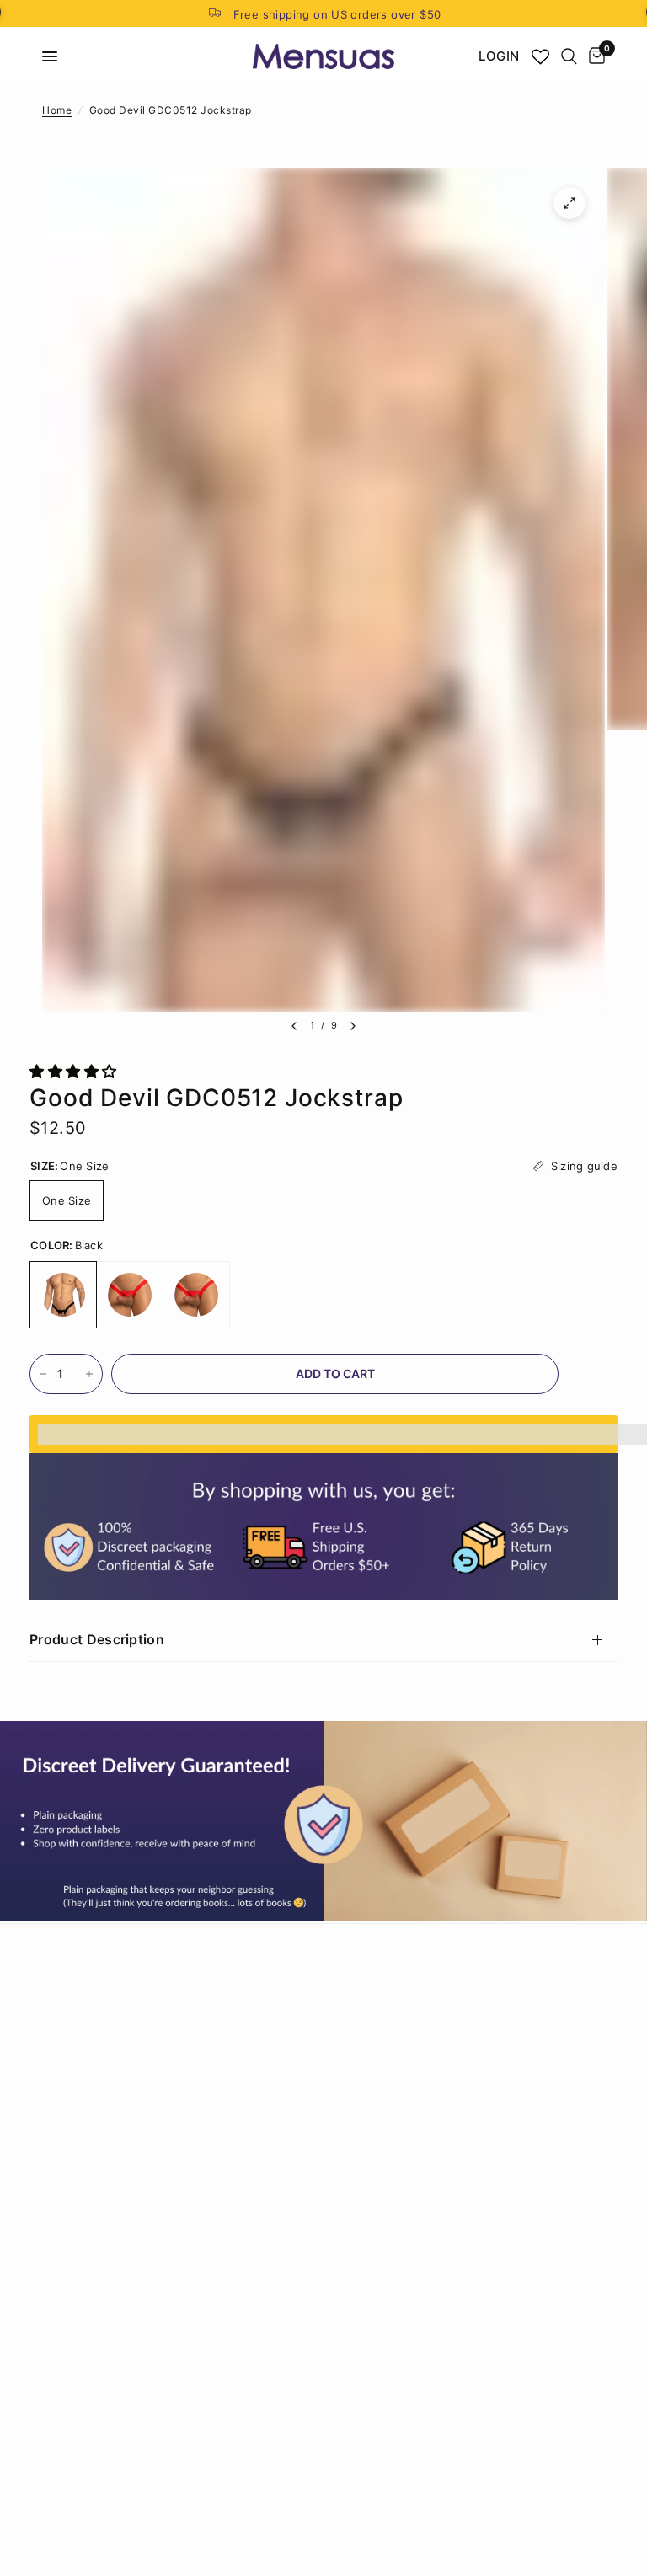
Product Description (97, 1639)
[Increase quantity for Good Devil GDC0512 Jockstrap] (89, 1374)
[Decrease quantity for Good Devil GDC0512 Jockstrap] (43, 1374)
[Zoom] (569, 203)
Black (63, 1295)
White (196, 1295)
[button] (75, 1072)
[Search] (569, 56)
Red (130, 1295)
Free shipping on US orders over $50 (337, 14)
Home (57, 110)
